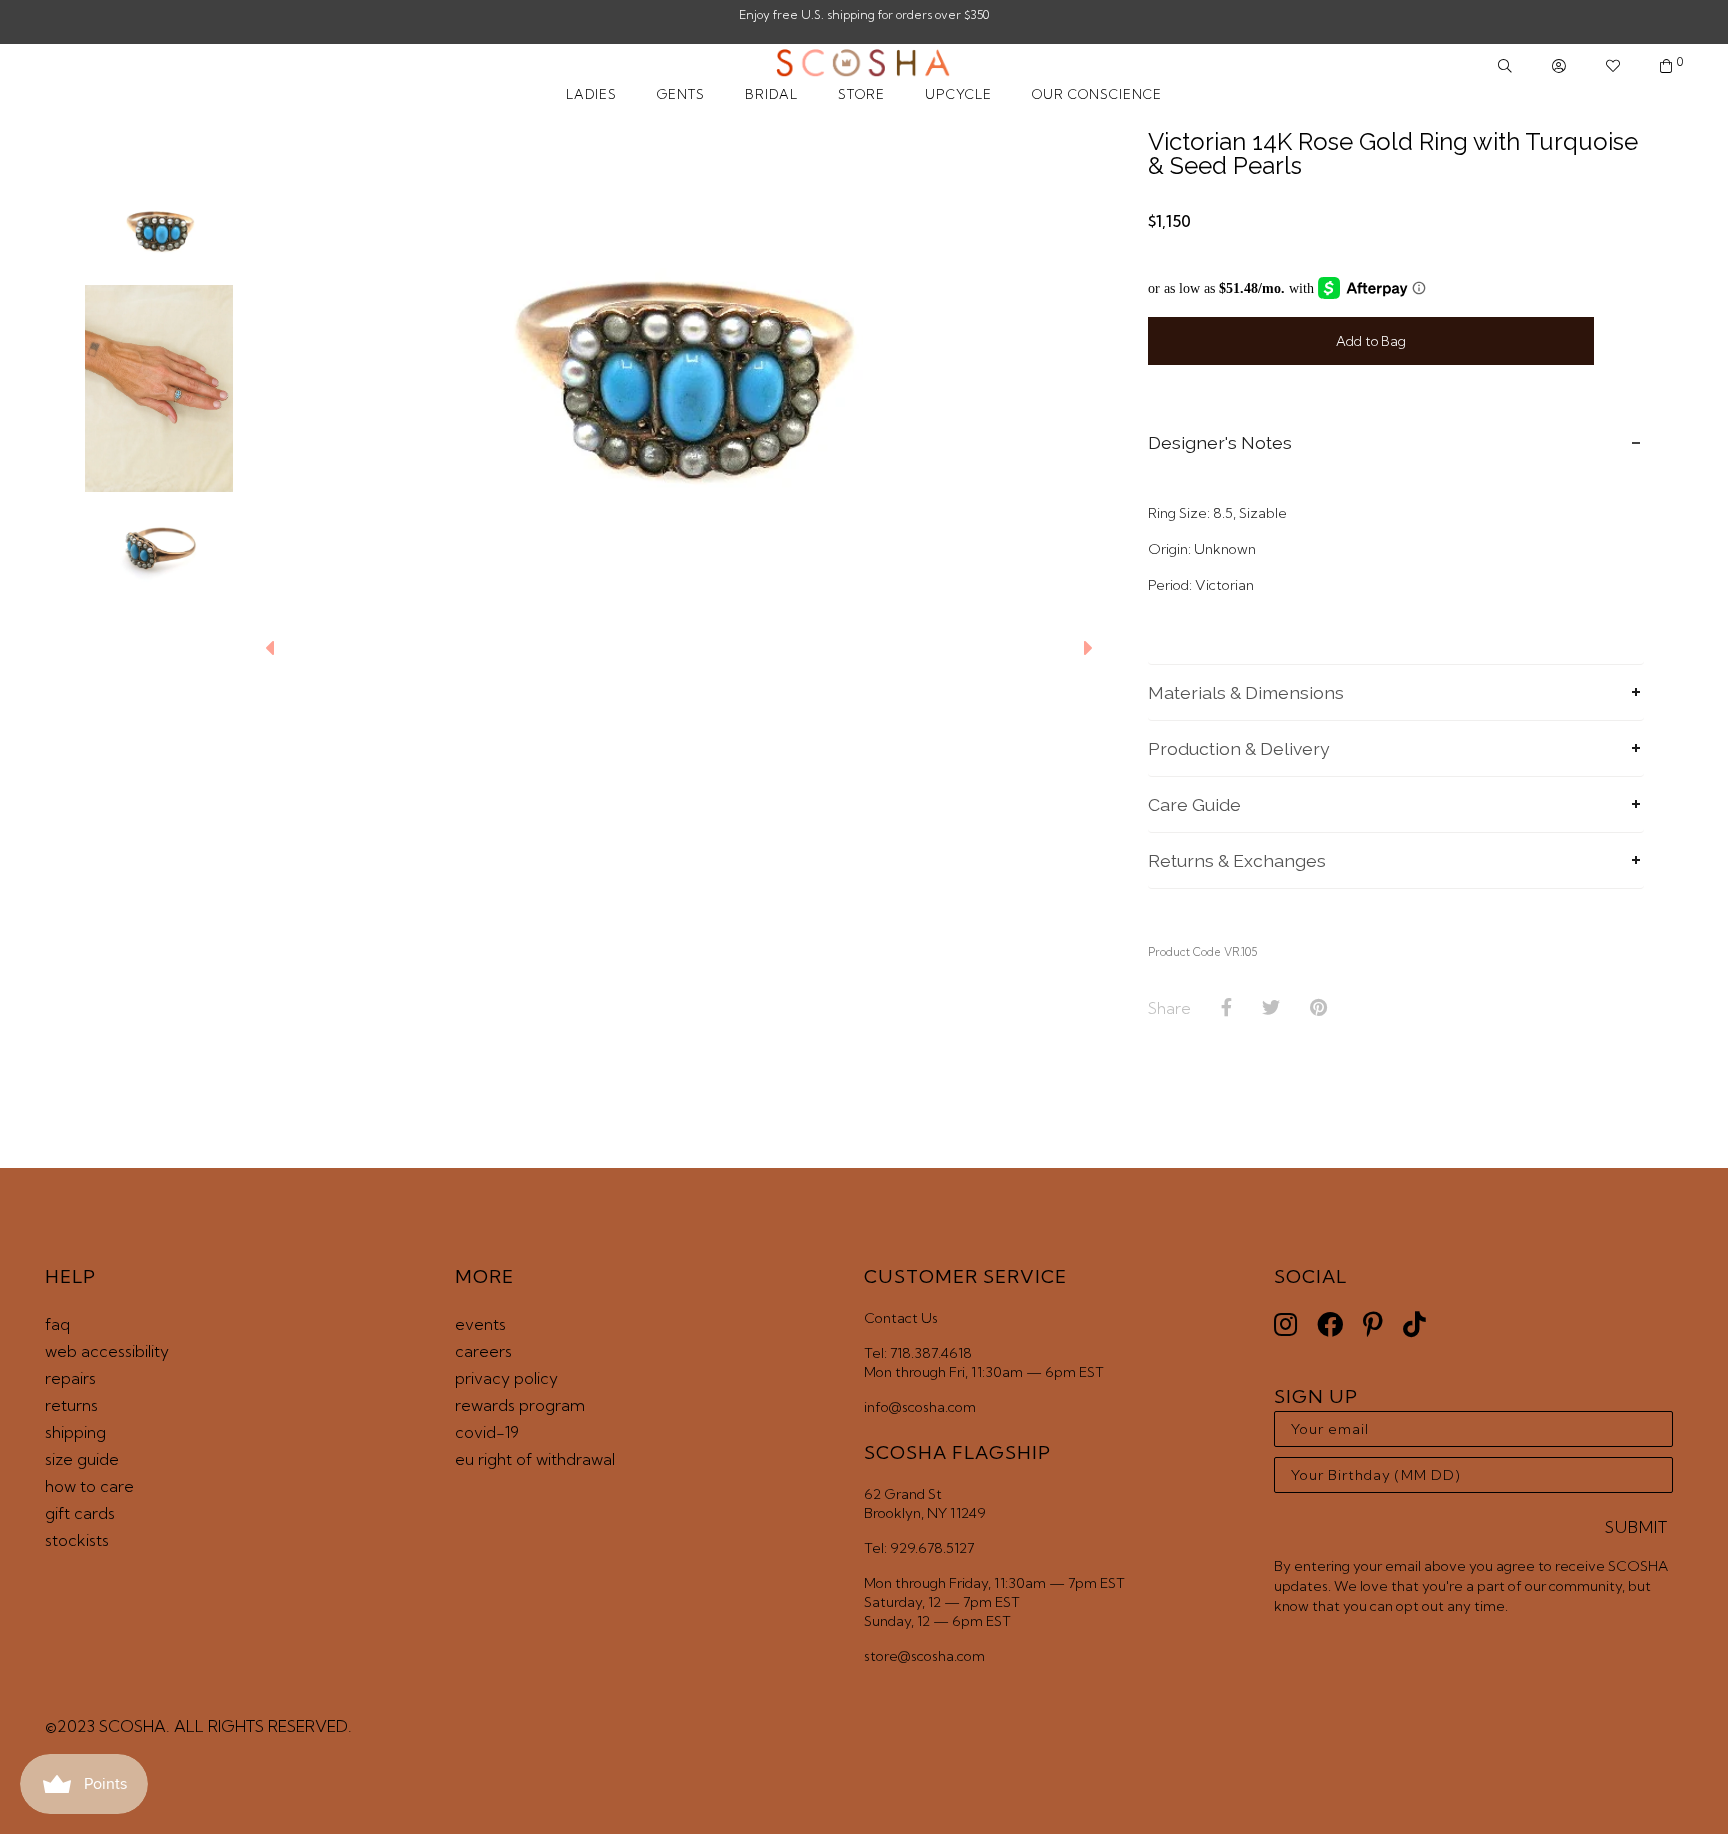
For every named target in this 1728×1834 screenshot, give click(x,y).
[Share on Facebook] (1226, 1008)
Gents (681, 94)
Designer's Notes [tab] (1220, 442)
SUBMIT (1636, 1527)
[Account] (1559, 66)
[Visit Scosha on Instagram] (1285, 1324)
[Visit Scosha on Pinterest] (1373, 1324)
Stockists (77, 1540)
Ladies (591, 94)
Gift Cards (80, 1513)
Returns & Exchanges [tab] (1237, 860)
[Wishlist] (1613, 66)
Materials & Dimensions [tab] (1246, 692)
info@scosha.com (920, 1407)
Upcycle (958, 94)
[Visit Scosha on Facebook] (1330, 1324)
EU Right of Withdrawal (535, 1459)
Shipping (75, 1432)
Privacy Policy (506, 1378)
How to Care (89, 1486)
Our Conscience (1097, 94)
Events (480, 1324)
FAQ (57, 1324)
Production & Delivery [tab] (1239, 748)
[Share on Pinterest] (1318, 1008)
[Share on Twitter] (1271, 1008)
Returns (71, 1405)
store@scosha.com (924, 1656)
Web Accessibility (107, 1351)
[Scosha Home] (863, 65)
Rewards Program (520, 1405)
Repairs (70, 1378)
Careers (483, 1351)
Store (861, 94)
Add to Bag (1371, 341)
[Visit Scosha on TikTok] (1414, 1324)
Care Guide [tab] (1194, 804)
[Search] (1505, 66)
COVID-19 (487, 1432)
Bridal (771, 94)
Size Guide (82, 1459)
